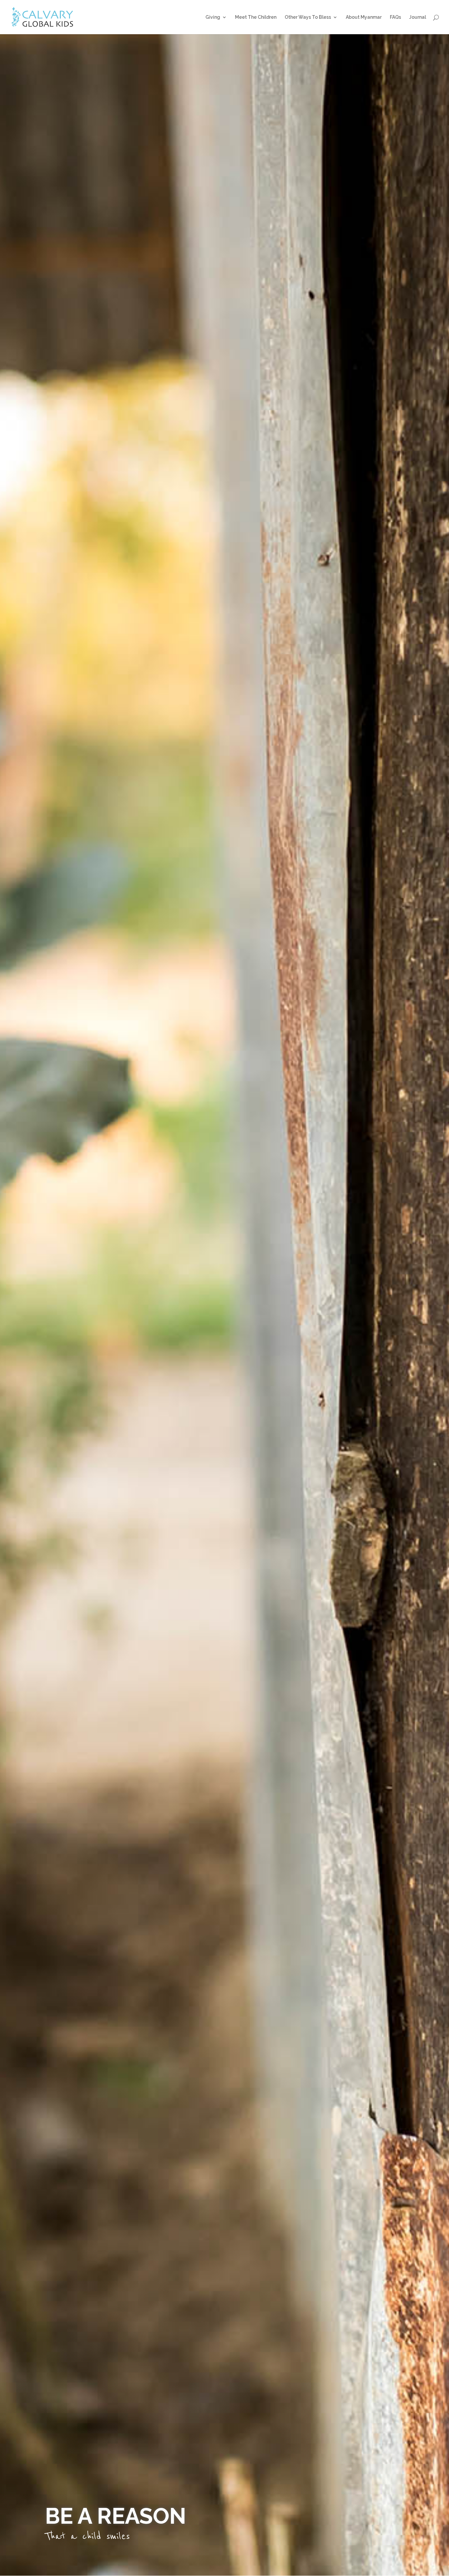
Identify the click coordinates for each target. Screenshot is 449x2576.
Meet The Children (256, 17)
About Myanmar (364, 17)
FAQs (395, 17)
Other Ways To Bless (308, 17)
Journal (418, 17)
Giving (213, 17)
